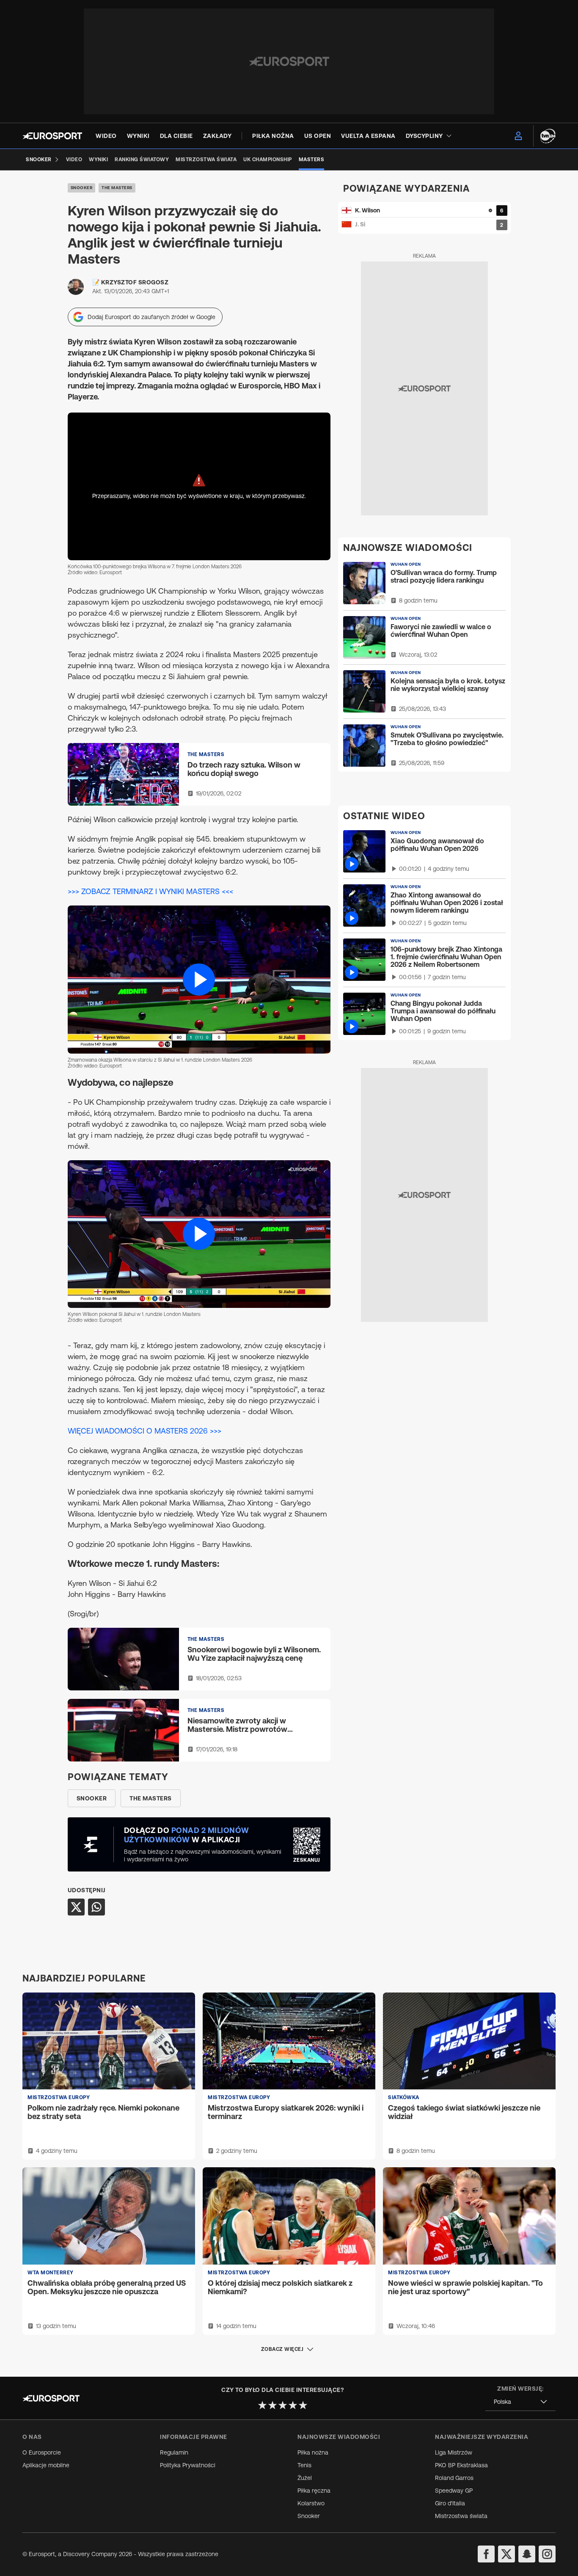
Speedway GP (454, 2491)
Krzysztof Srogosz (135, 282)
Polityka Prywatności (188, 2465)
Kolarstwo (311, 2503)
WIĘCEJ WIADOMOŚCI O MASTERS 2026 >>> (144, 1431)
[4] (293, 2405)
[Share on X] (76, 1907)
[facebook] (486, 2554)
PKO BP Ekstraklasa (461, 2465)
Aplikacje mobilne (46, 2465)
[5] (303, 2405)
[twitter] (506, 2554)
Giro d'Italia (450, 2503)
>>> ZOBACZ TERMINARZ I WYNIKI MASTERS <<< (150, 891)
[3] (283, 2405)
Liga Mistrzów (454, 2452)
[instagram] (547, 2554)
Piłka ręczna (314, 2491)
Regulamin (174, 2452)
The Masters (117, 188)
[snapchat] (527, 2554)
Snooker (82, 188)
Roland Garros (454, 2478)
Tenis (304, 2465)
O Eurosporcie (42, 2452)
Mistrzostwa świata (461, 2516)
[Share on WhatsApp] (96, 1907)
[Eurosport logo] (52, 136)
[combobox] (520, 2402)
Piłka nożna (313, 2452)
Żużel (305, 2478)
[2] (272, 2405)
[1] (262, 2405)
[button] (199, 979)
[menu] (518, 136)
